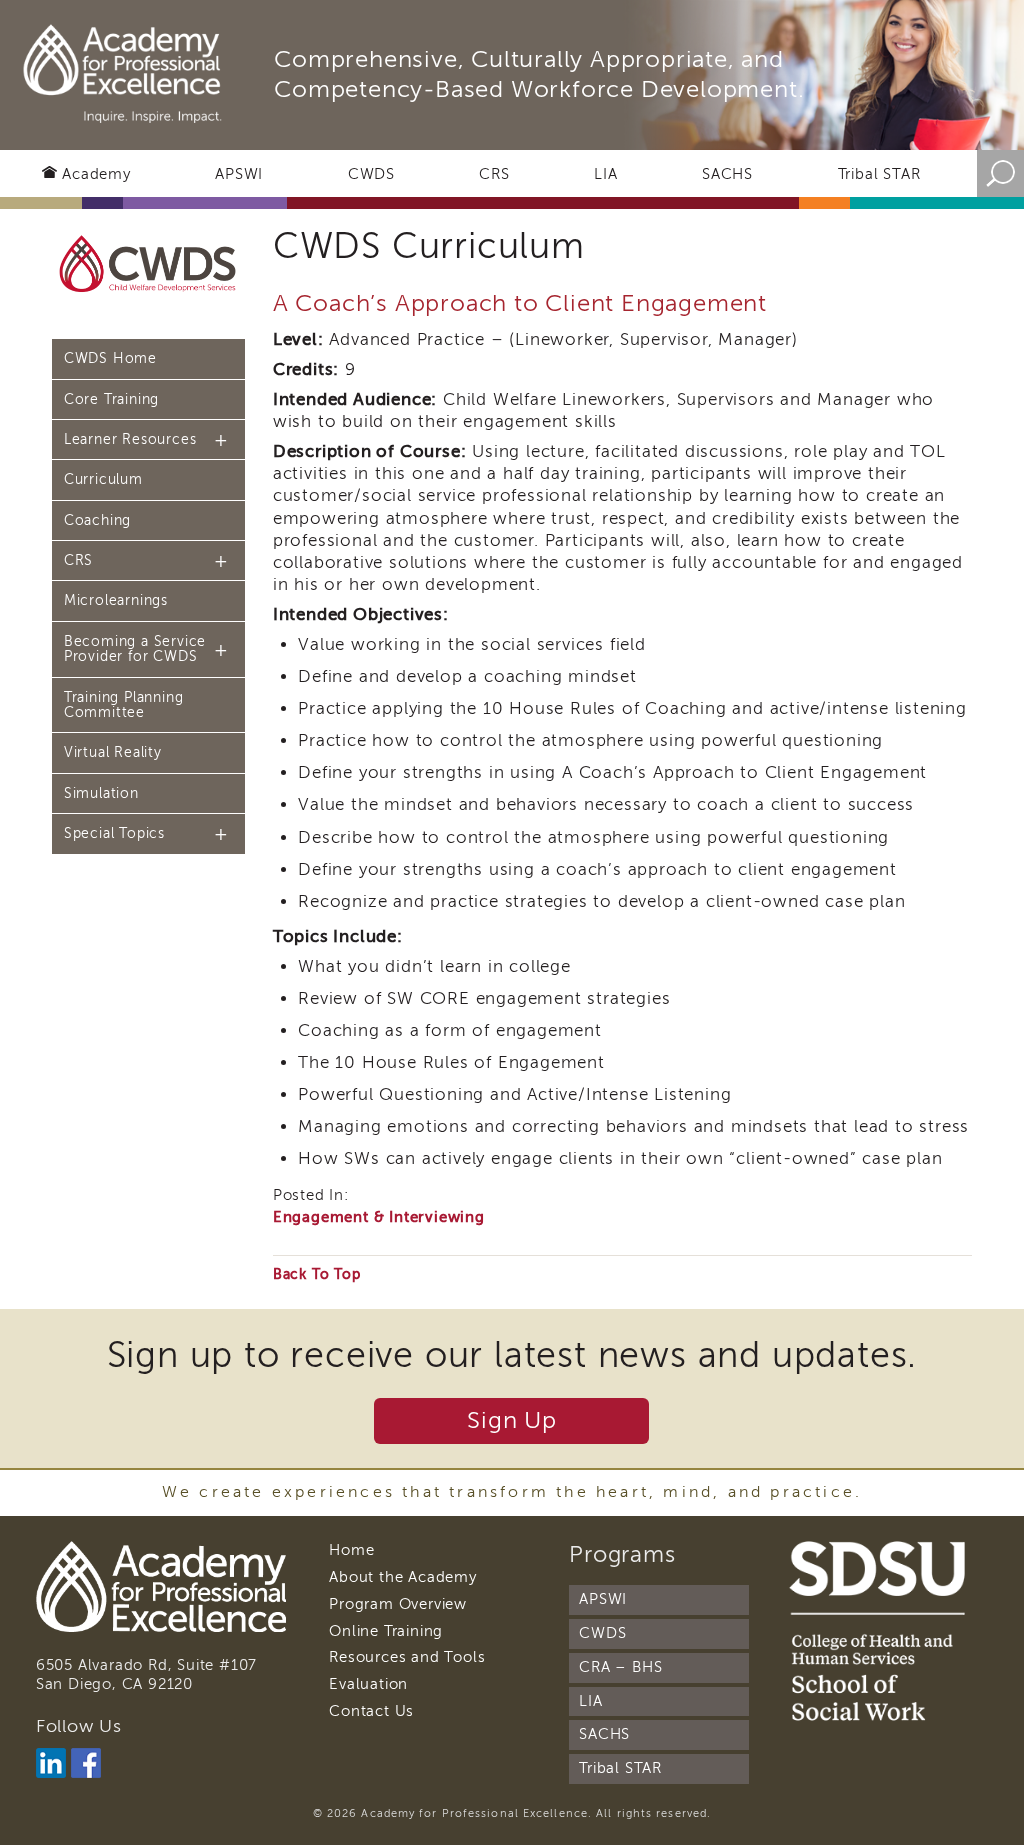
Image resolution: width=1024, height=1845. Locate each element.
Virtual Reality (113, 752)
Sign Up (512, 1420)
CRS (494, 174)
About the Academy (403, 1577)
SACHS (727, 174)
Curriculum (103, 479)
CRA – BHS (620, 1667)
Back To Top (317, 1274)
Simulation (101, 793)
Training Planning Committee (124, 705)
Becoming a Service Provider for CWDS (135, 649)
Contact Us (371, 1711)
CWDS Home (110, 358)
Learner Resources (130, 439)
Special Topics (114, 833)
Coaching (97, 520)
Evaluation (368, 1684)
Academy (96, 174)
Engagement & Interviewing (379, 1217)
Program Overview (398, 1604)
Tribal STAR (879, 174)
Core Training (111, 399)
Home (351, 1550)
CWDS (371, 174)
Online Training (386, 1631)
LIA (605, 174)
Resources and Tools (407, 1657)
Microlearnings (116, 600)
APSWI (239, 174)
